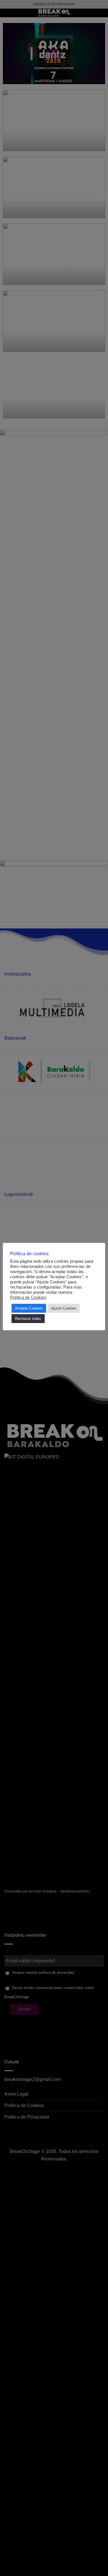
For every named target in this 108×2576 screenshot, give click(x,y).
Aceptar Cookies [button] (29, 1308)
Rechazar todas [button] (28, 1319)
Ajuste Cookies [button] (64, 1308)
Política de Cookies (28, 1297)
